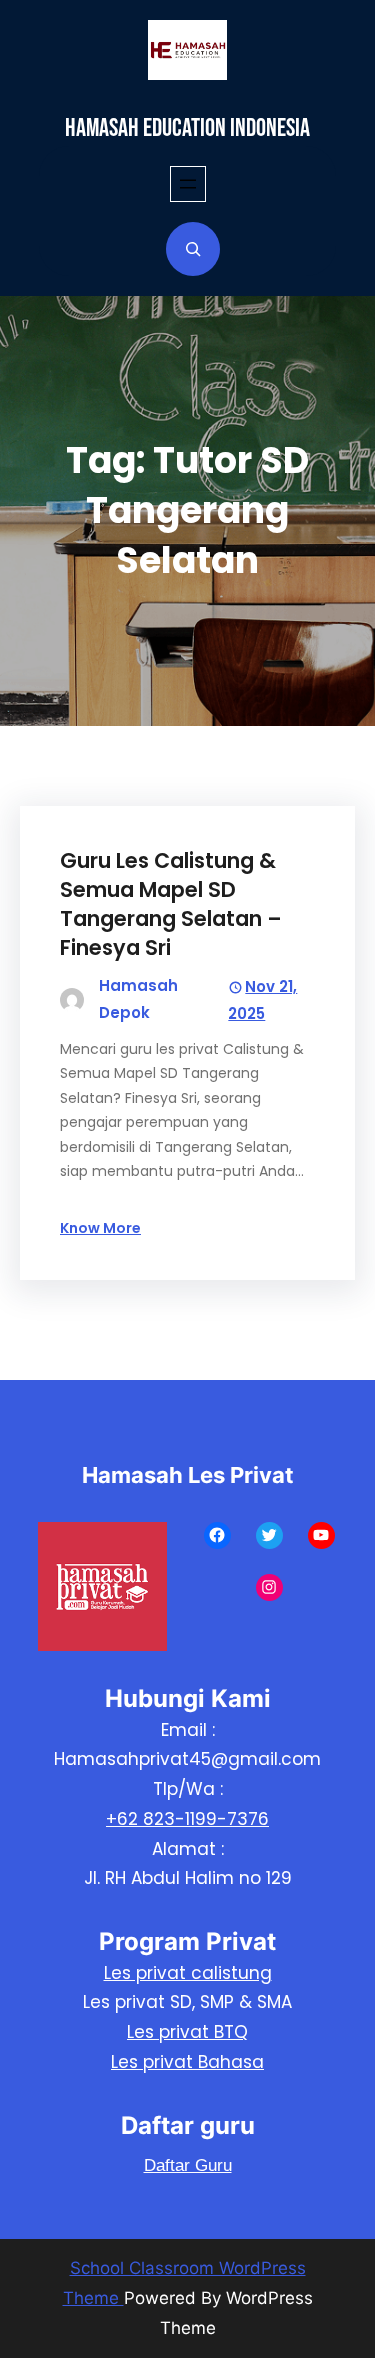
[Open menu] (188, 184)
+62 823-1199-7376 (187, 1819)
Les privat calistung (188, 1973)
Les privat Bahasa (187, 2062)
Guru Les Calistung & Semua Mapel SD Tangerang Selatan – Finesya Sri (171, 904)
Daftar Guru (188, 2165)
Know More (100, 1228)
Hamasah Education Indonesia (187, 128)
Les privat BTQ (187, 2032)
